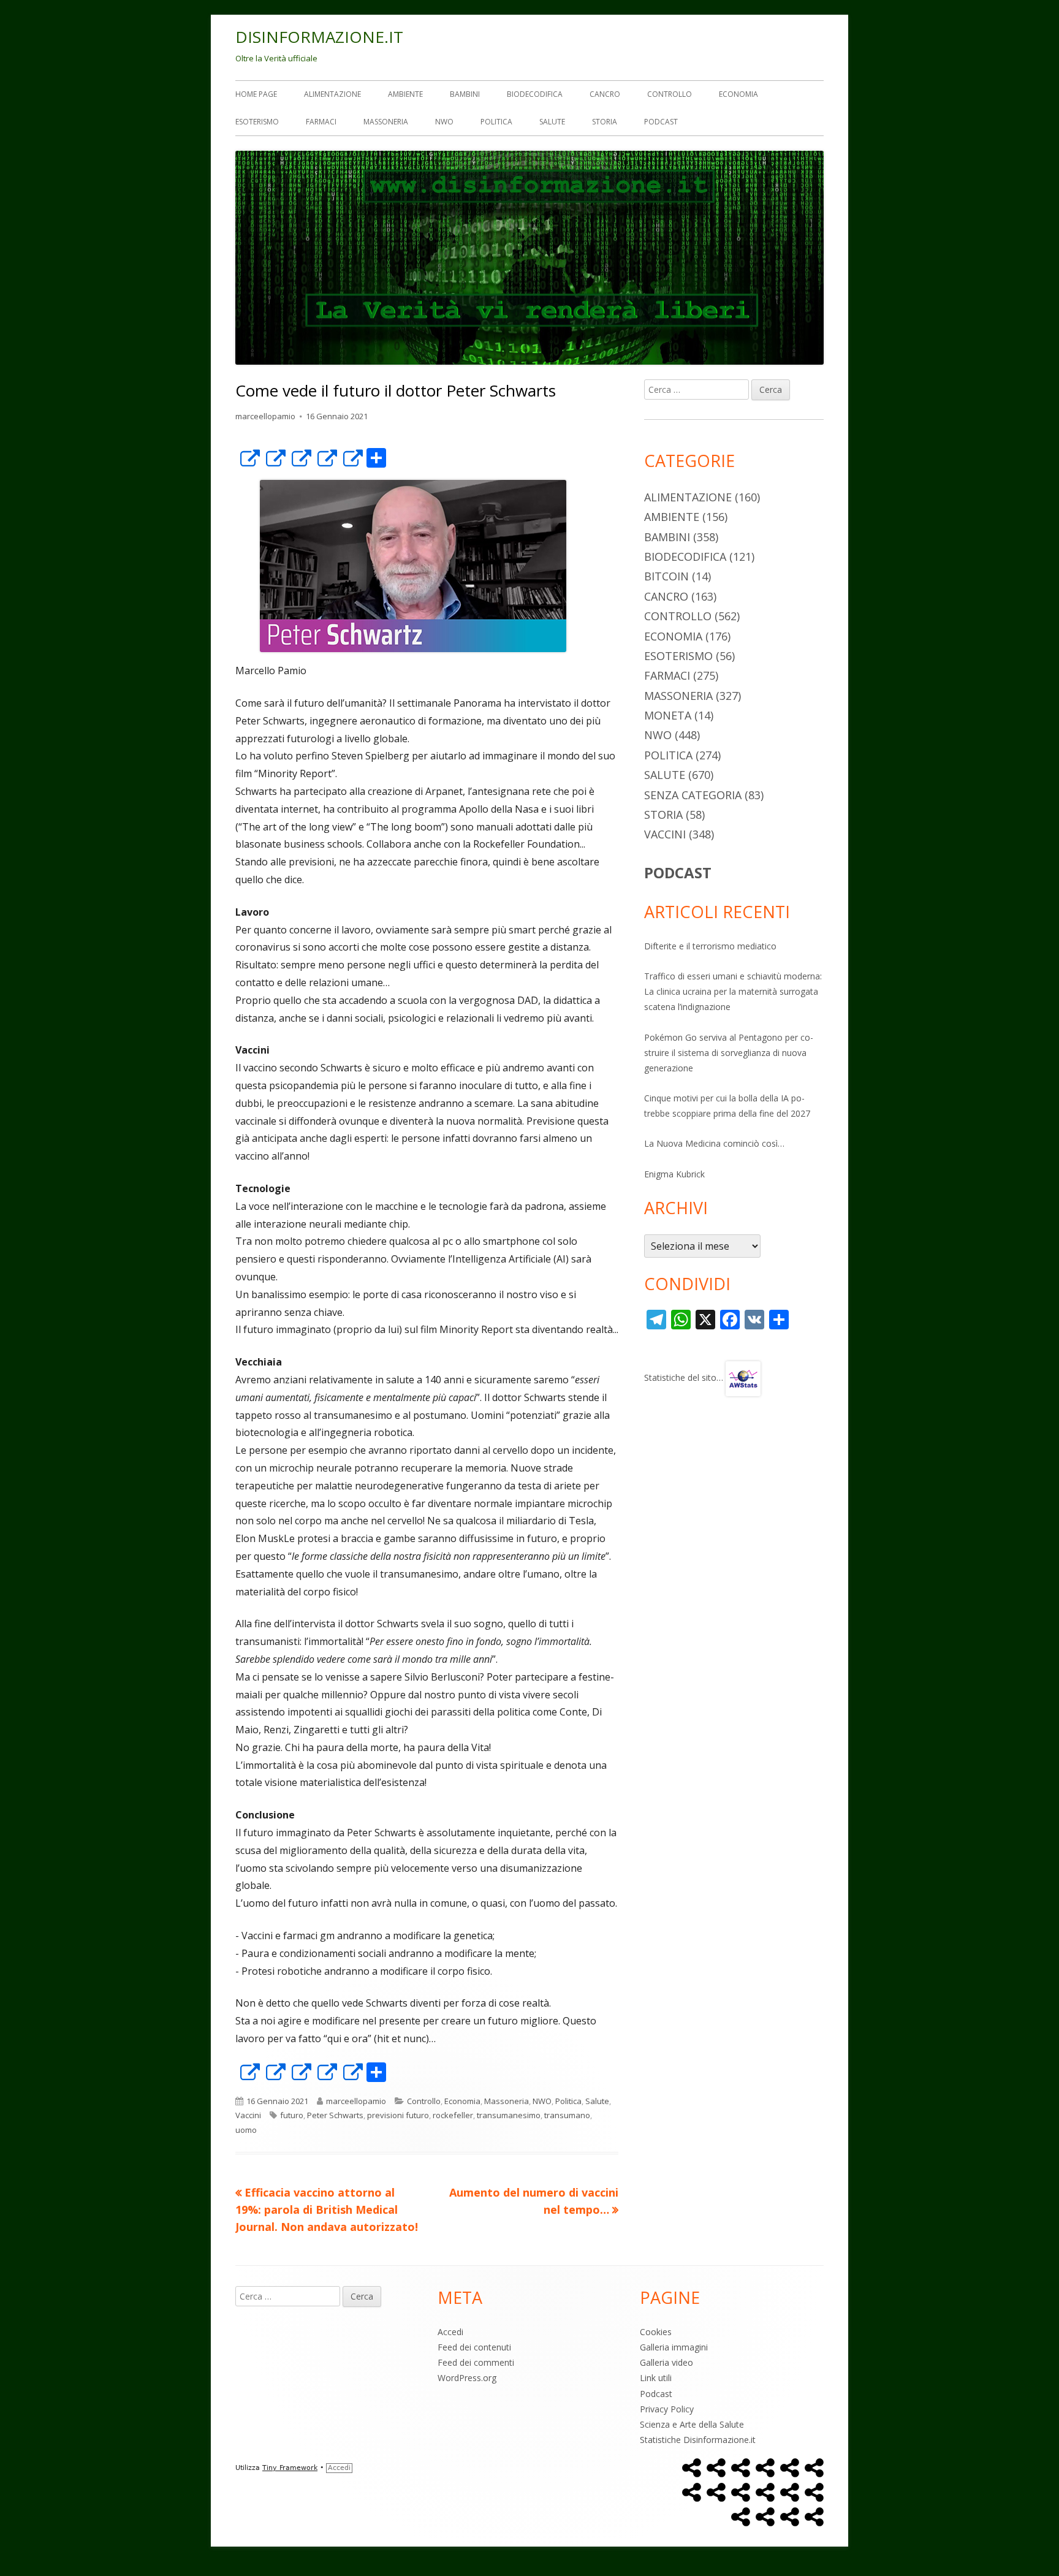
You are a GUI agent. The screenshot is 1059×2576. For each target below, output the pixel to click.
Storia (605, 122)
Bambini (465, 94)
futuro (292, 2115)
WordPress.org (467, 2378)
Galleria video (666, 2362)
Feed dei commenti (476, 2362)
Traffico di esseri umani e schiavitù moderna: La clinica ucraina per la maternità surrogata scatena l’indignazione (733, 991)
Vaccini (248, 2115)
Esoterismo (257, 122)
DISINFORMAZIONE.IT (319, 37)
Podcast (661, 122)
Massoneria (386, 122)
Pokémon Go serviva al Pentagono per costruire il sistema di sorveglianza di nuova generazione (729, 1053)
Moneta (668, 715)
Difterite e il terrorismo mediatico (710, 946)
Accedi (450, 2332)
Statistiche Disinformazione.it (698, 2440)
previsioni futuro (398, 2115)
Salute (552, 122)
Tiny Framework (290, 2468)
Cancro (605, 94)
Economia (738, 94)
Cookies (656, 2332)
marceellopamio (265, 416)
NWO (444, 122)
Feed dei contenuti (474, 2347)
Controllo (670, 94)
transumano (567, 2115)
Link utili (656, 2378)
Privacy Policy (667, 2409)
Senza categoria (693, 795)
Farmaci (321, 122)
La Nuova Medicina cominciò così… (714, 1143)
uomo (246, 2130)
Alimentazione (332, 94)
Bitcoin (666, 576)
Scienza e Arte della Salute (692, 2424)
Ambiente (405, 94)
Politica (496, 122)
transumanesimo (509, 2115)
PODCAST (678, 872)
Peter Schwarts (335, 2115)
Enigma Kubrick (674, 1174)
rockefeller (453, 2115)
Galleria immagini (674, 2347)
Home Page (256, 94)
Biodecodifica (535, 94)
